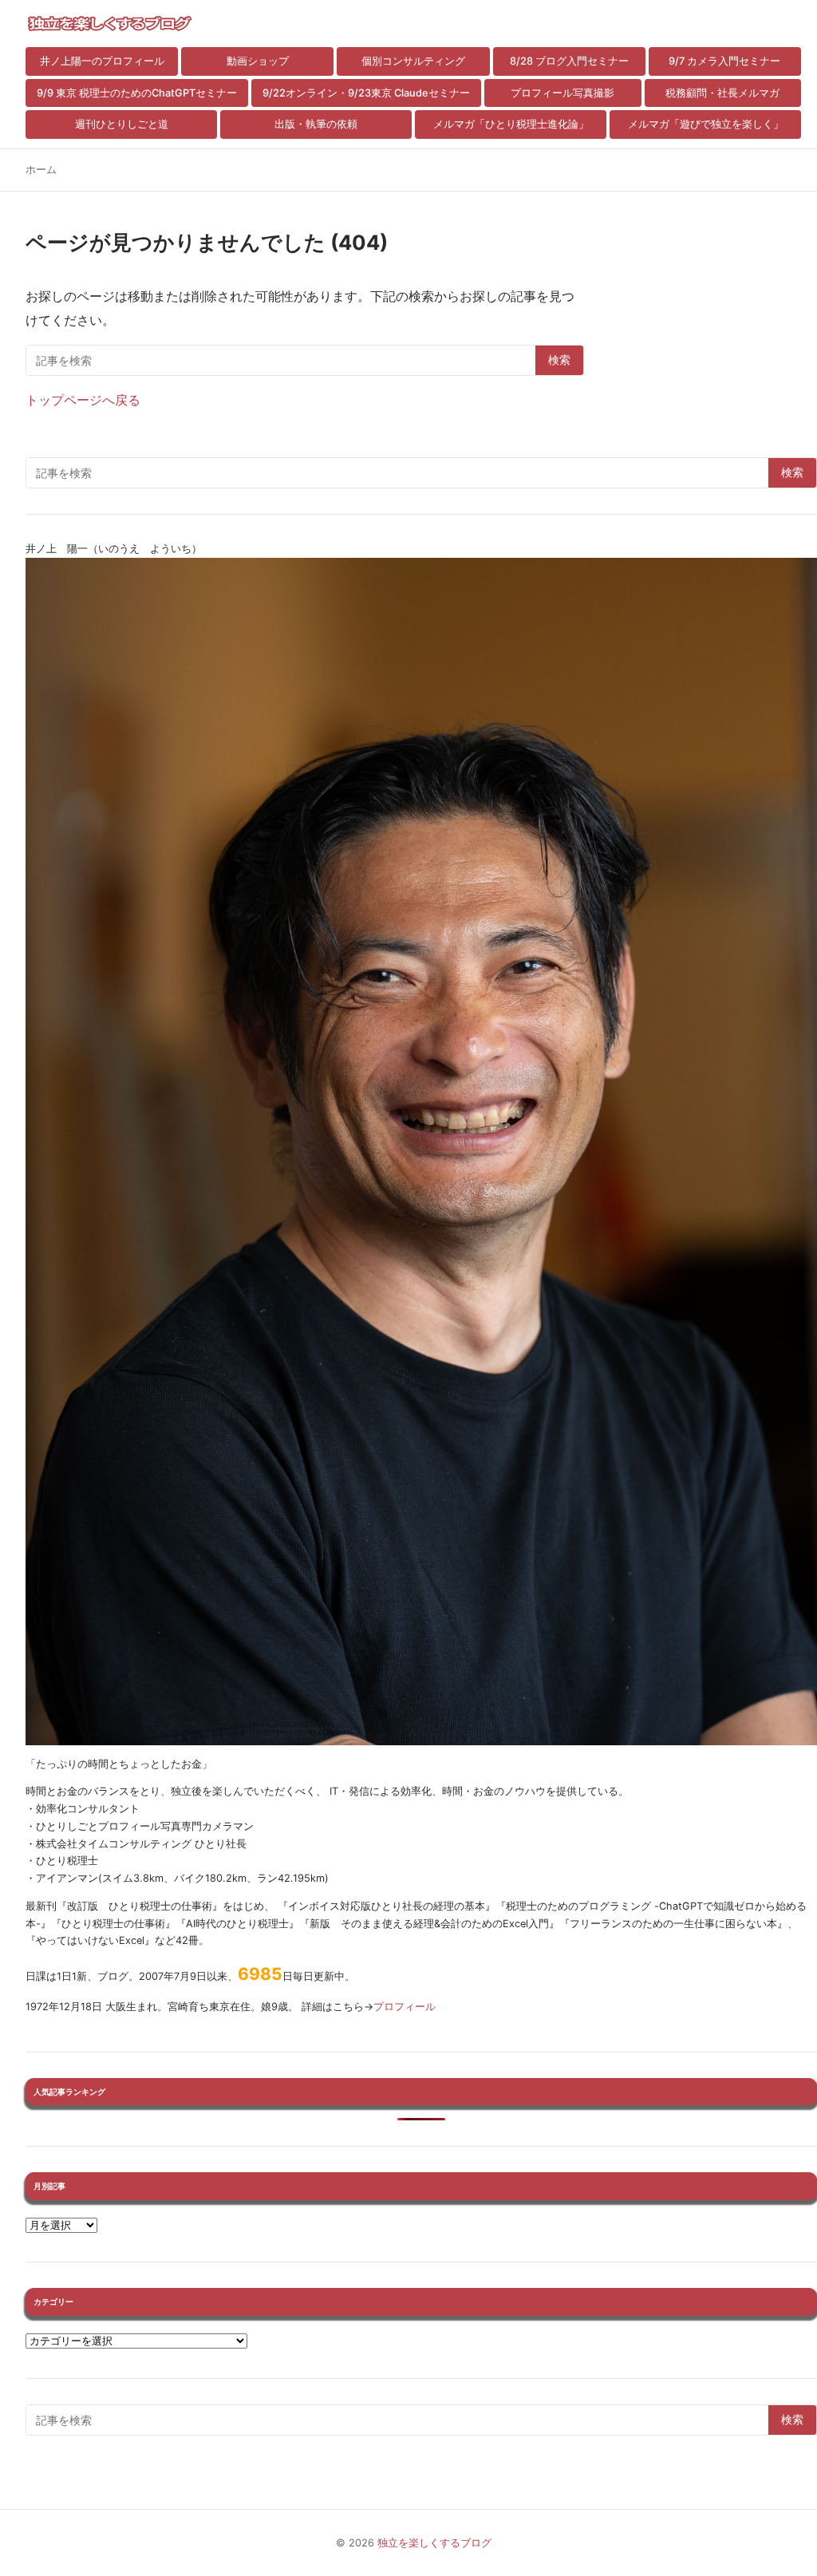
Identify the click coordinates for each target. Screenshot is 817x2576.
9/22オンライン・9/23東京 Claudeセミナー (366, 93)
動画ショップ (258, 61)
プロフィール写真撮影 (562, 93)
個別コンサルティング (413, 61)
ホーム (41, 170)
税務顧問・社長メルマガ (722, 93)
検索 (559, 360)
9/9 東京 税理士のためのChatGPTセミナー (137, 93)
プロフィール (405, 2007)
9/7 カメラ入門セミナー (724, 61)
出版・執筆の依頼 (316, 124)
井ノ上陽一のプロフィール (102, 61)
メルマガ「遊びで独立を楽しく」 (706, 124)
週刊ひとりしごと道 (122, 124)
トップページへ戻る (83, 400)
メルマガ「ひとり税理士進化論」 (511, 124)
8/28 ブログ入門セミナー (569, 61)
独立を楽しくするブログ (434, 2543)
